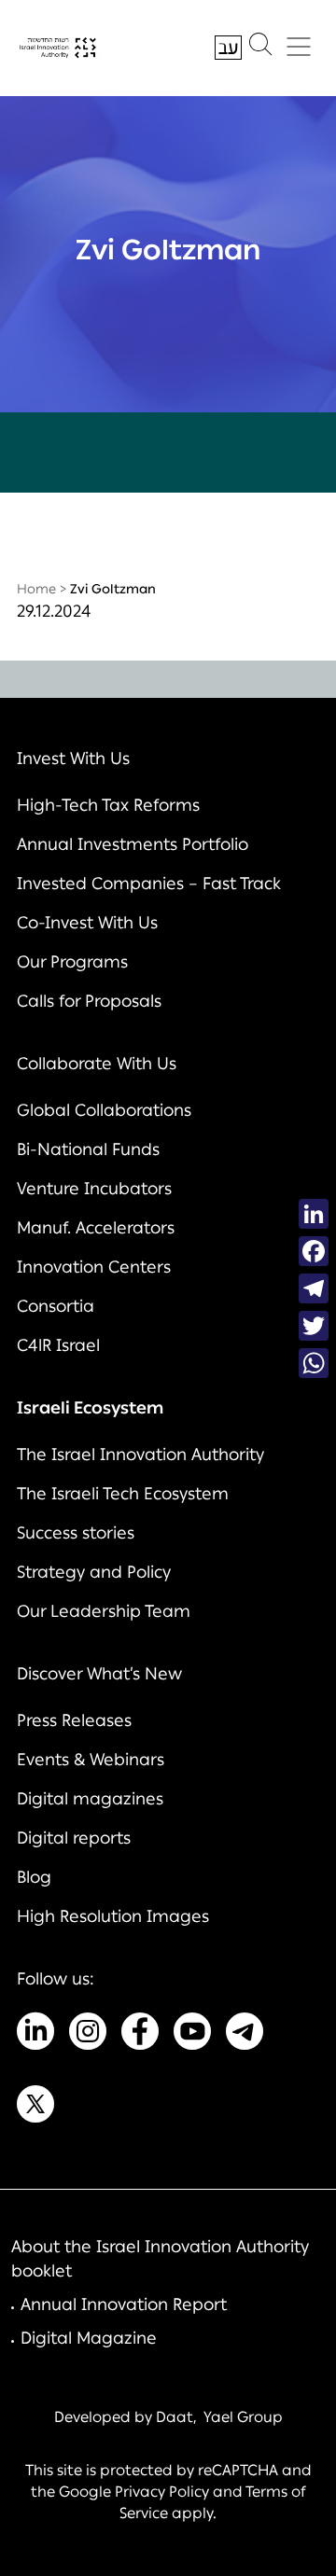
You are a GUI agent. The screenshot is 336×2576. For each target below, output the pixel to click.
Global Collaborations (104, 1110)
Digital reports (74, 1838)
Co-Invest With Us (87, 923)
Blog (34, 1877)
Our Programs (72, 962)
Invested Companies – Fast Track (149, 884)
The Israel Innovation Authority (140, 1455)
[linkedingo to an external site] (35, 2035)
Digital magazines (90, 1799)
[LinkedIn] (314, 1214)
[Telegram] (314, 1288)
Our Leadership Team (104, 1611)
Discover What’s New (99, 1674)
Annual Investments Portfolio (133, 844)
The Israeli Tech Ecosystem (123, 1494)
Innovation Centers (94, 1267)
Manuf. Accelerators (96, 1228)
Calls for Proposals (89, 1001)
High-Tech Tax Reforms (108, 805)
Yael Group (243, 2417)
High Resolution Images (113, 1916)
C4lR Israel (58, 1345)
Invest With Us (73, 759)
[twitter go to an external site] (35, 2108)
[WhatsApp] (314, 1363)
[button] (260, 49)
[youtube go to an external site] (192, 2035)
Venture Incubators (94, 1189)
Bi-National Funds (88, 1149)
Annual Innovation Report (124, 2304)
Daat (175, 2417)
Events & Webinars (91, 1760)
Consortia (56, 1306)
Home (36, 589)
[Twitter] (314, 1326)
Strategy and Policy (94, 1572)
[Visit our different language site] (228, 48)
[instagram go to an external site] (88, 2035)
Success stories (76, 1533)
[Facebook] (314, 1251)
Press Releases (74, 1720)
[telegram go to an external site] (245, 2035)
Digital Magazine (89, 2338)
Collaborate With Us (97, 1064)
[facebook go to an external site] (140, 2035)
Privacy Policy (162, 2492)
